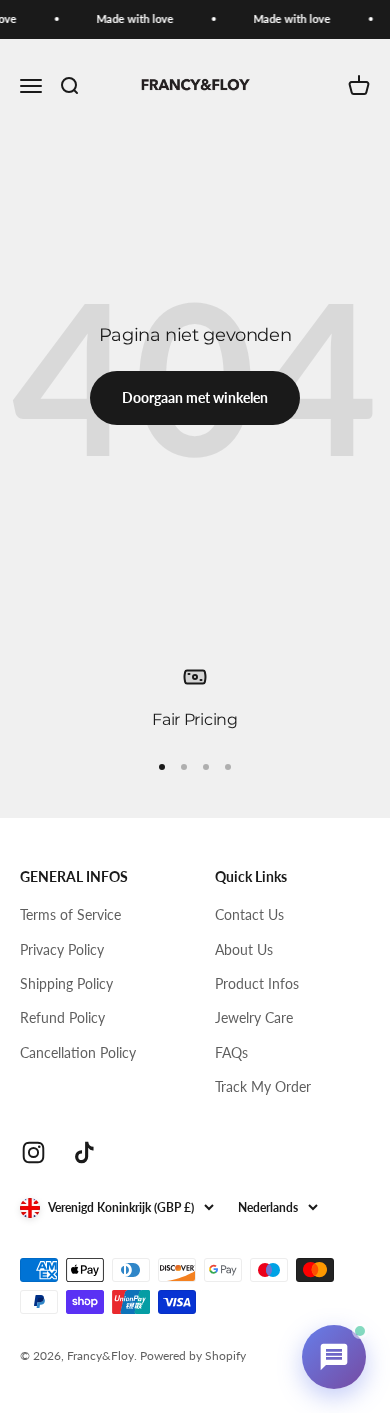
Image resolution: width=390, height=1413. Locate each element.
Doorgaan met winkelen (195, 397)
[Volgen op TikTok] (84, 1152)
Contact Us (249, 914)
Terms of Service (70, 914)
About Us (244, 949)
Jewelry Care (254, 1017)
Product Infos (257, 983)
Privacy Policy (62, 949)
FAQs (231, 1052)
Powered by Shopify (193, 1355)
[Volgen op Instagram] (33, 1152)
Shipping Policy (66, 983)
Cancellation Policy (78, 1052)
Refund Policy (62, 1017)
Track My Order (263, 1086)
